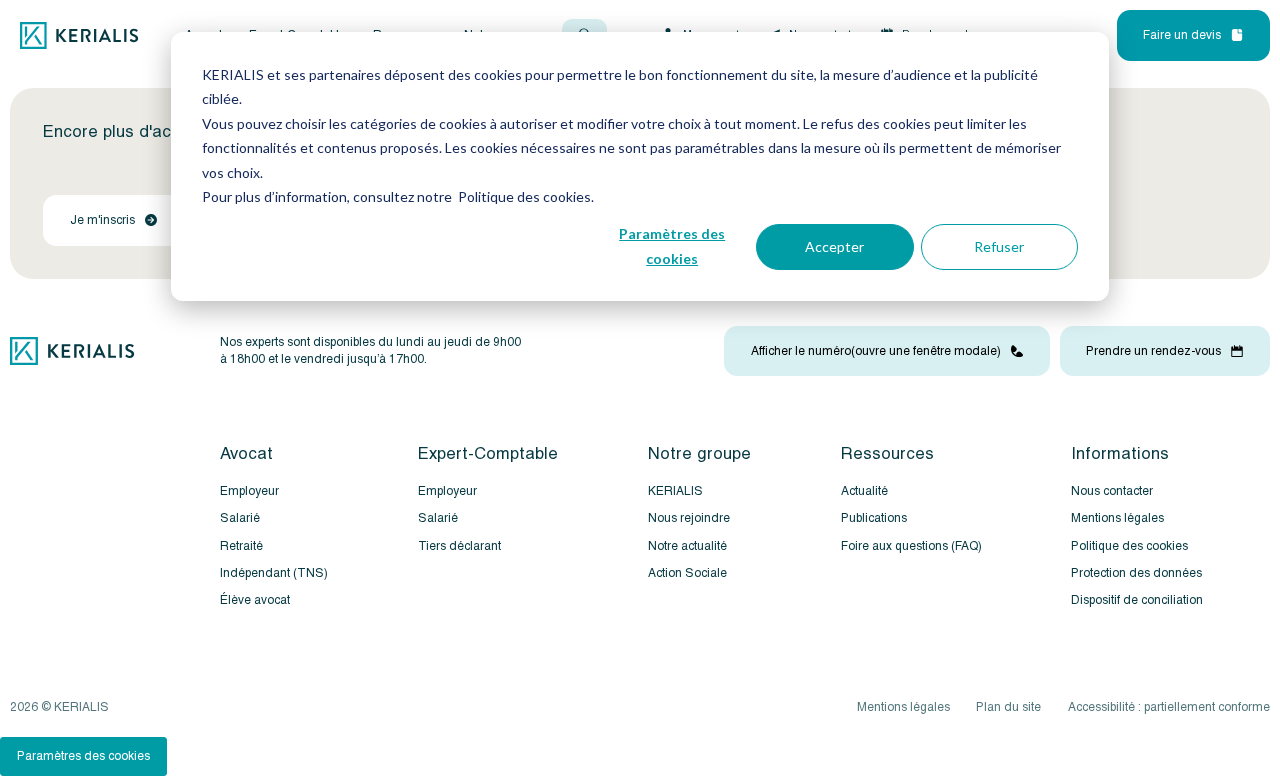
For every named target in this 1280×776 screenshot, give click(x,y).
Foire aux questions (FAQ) (911, 546)
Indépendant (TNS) (274, 573)
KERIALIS (675, 491)
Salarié (240, 518)
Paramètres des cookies (672, 246)
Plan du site (1008, 707)
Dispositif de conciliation (1137, 600)
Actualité (864, 491)
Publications (874, 518)
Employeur (249, 491)
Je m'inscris (102, 220)
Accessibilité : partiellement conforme (1169, 707)
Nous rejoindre (689, 518)
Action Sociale (687, 573)
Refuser (999, 246)
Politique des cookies (1129, 546)
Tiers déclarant (459, 546)
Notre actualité (687, 546)
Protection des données (1136, 573)
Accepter (834, 246)
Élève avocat (255, 600)
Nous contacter (1112, 491)
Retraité (241, 546)
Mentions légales (1117, 518)
